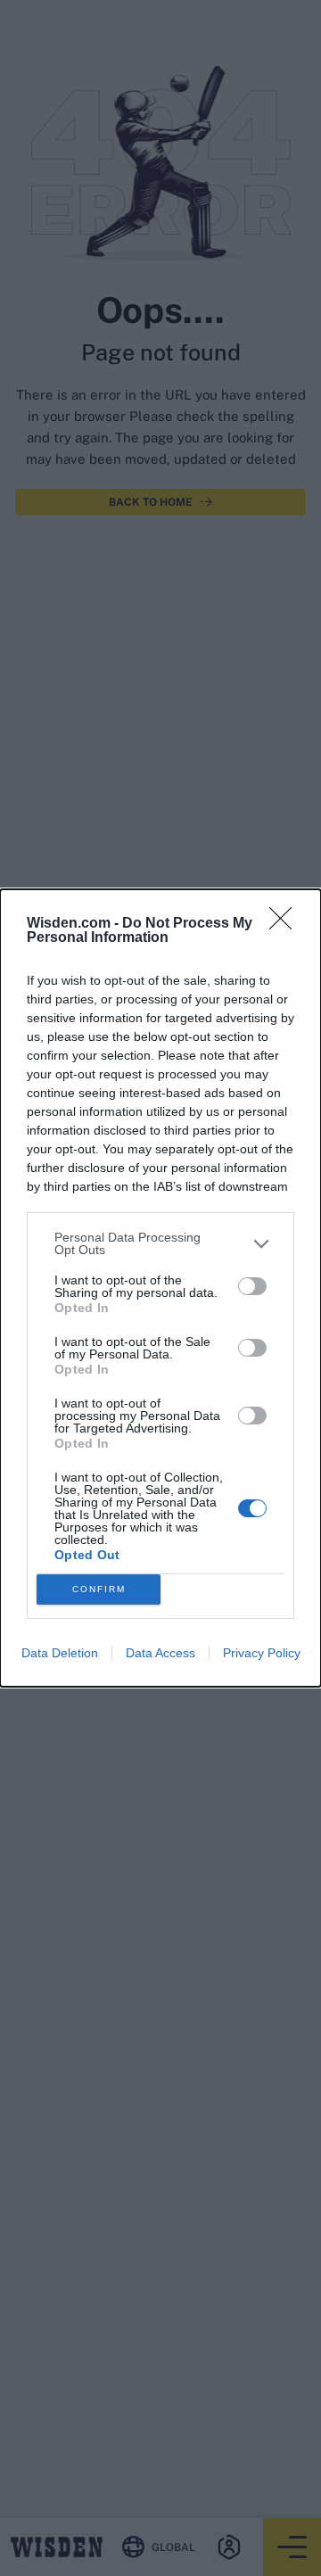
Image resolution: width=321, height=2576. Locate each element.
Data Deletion (60, 1653)
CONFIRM (99, 1589)
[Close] (286, 924)
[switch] (252, 1286)
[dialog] (160, 1288)
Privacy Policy (262, 1653)
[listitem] (160, 1243)
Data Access (160, 1653)
